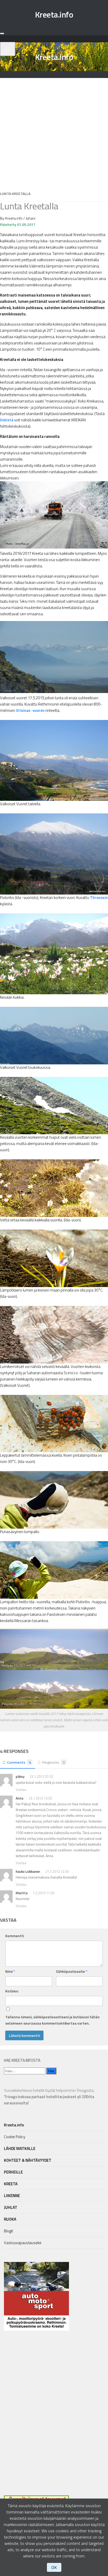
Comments (19, 1762)
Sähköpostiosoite (72, 1971)
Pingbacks (53, 1762)
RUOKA (10, 2219)
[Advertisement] (54, 132)
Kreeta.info (54, 14)
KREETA (11, 2184)
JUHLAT (11, 2207)
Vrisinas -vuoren (30, 710)
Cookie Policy (15, 2137)
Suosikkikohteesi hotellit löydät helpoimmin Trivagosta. (49, 2097)
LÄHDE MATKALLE (20, 2148)
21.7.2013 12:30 (57, 1871)
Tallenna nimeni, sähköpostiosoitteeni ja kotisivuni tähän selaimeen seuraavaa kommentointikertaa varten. (52, 2020)
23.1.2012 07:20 (41, 1776)
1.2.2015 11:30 (44, 1893)
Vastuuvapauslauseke (23, 2243)
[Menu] (2, 33)
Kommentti (15, 1936)
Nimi (10, 1971)
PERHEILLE (13, 2172)
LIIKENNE (12, 2196)
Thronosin (99, 898)
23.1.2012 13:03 (40, 1798)
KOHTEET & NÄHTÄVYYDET (28, 2160)
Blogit (9, 2231)
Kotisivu (12, 1991)
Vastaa (21, 1790)
